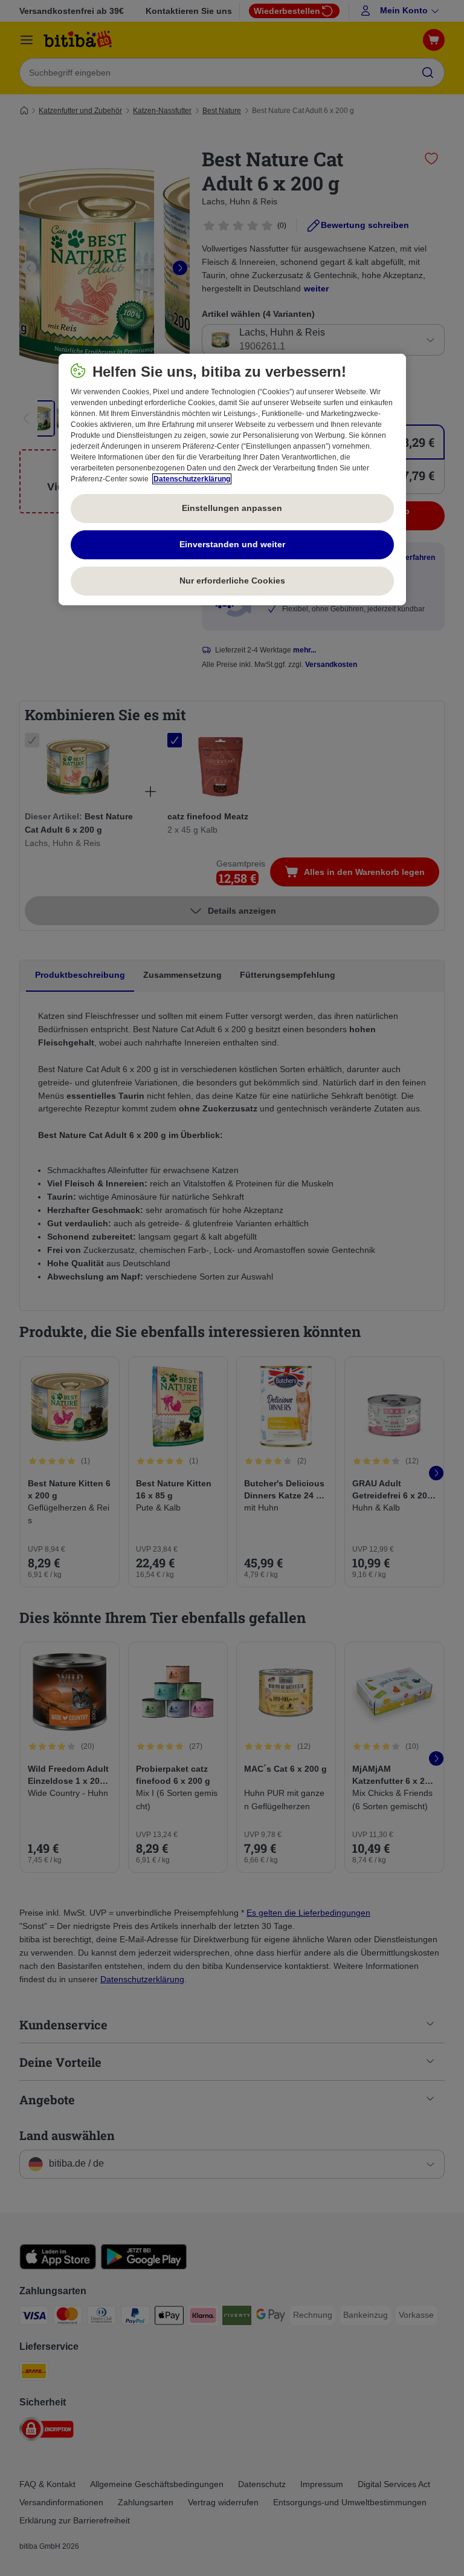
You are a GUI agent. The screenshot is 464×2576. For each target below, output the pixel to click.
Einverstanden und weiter (232, 544)
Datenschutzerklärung (192, 479)
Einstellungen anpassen (232, 508)
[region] (232, 480)
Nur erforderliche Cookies (232, 581)
